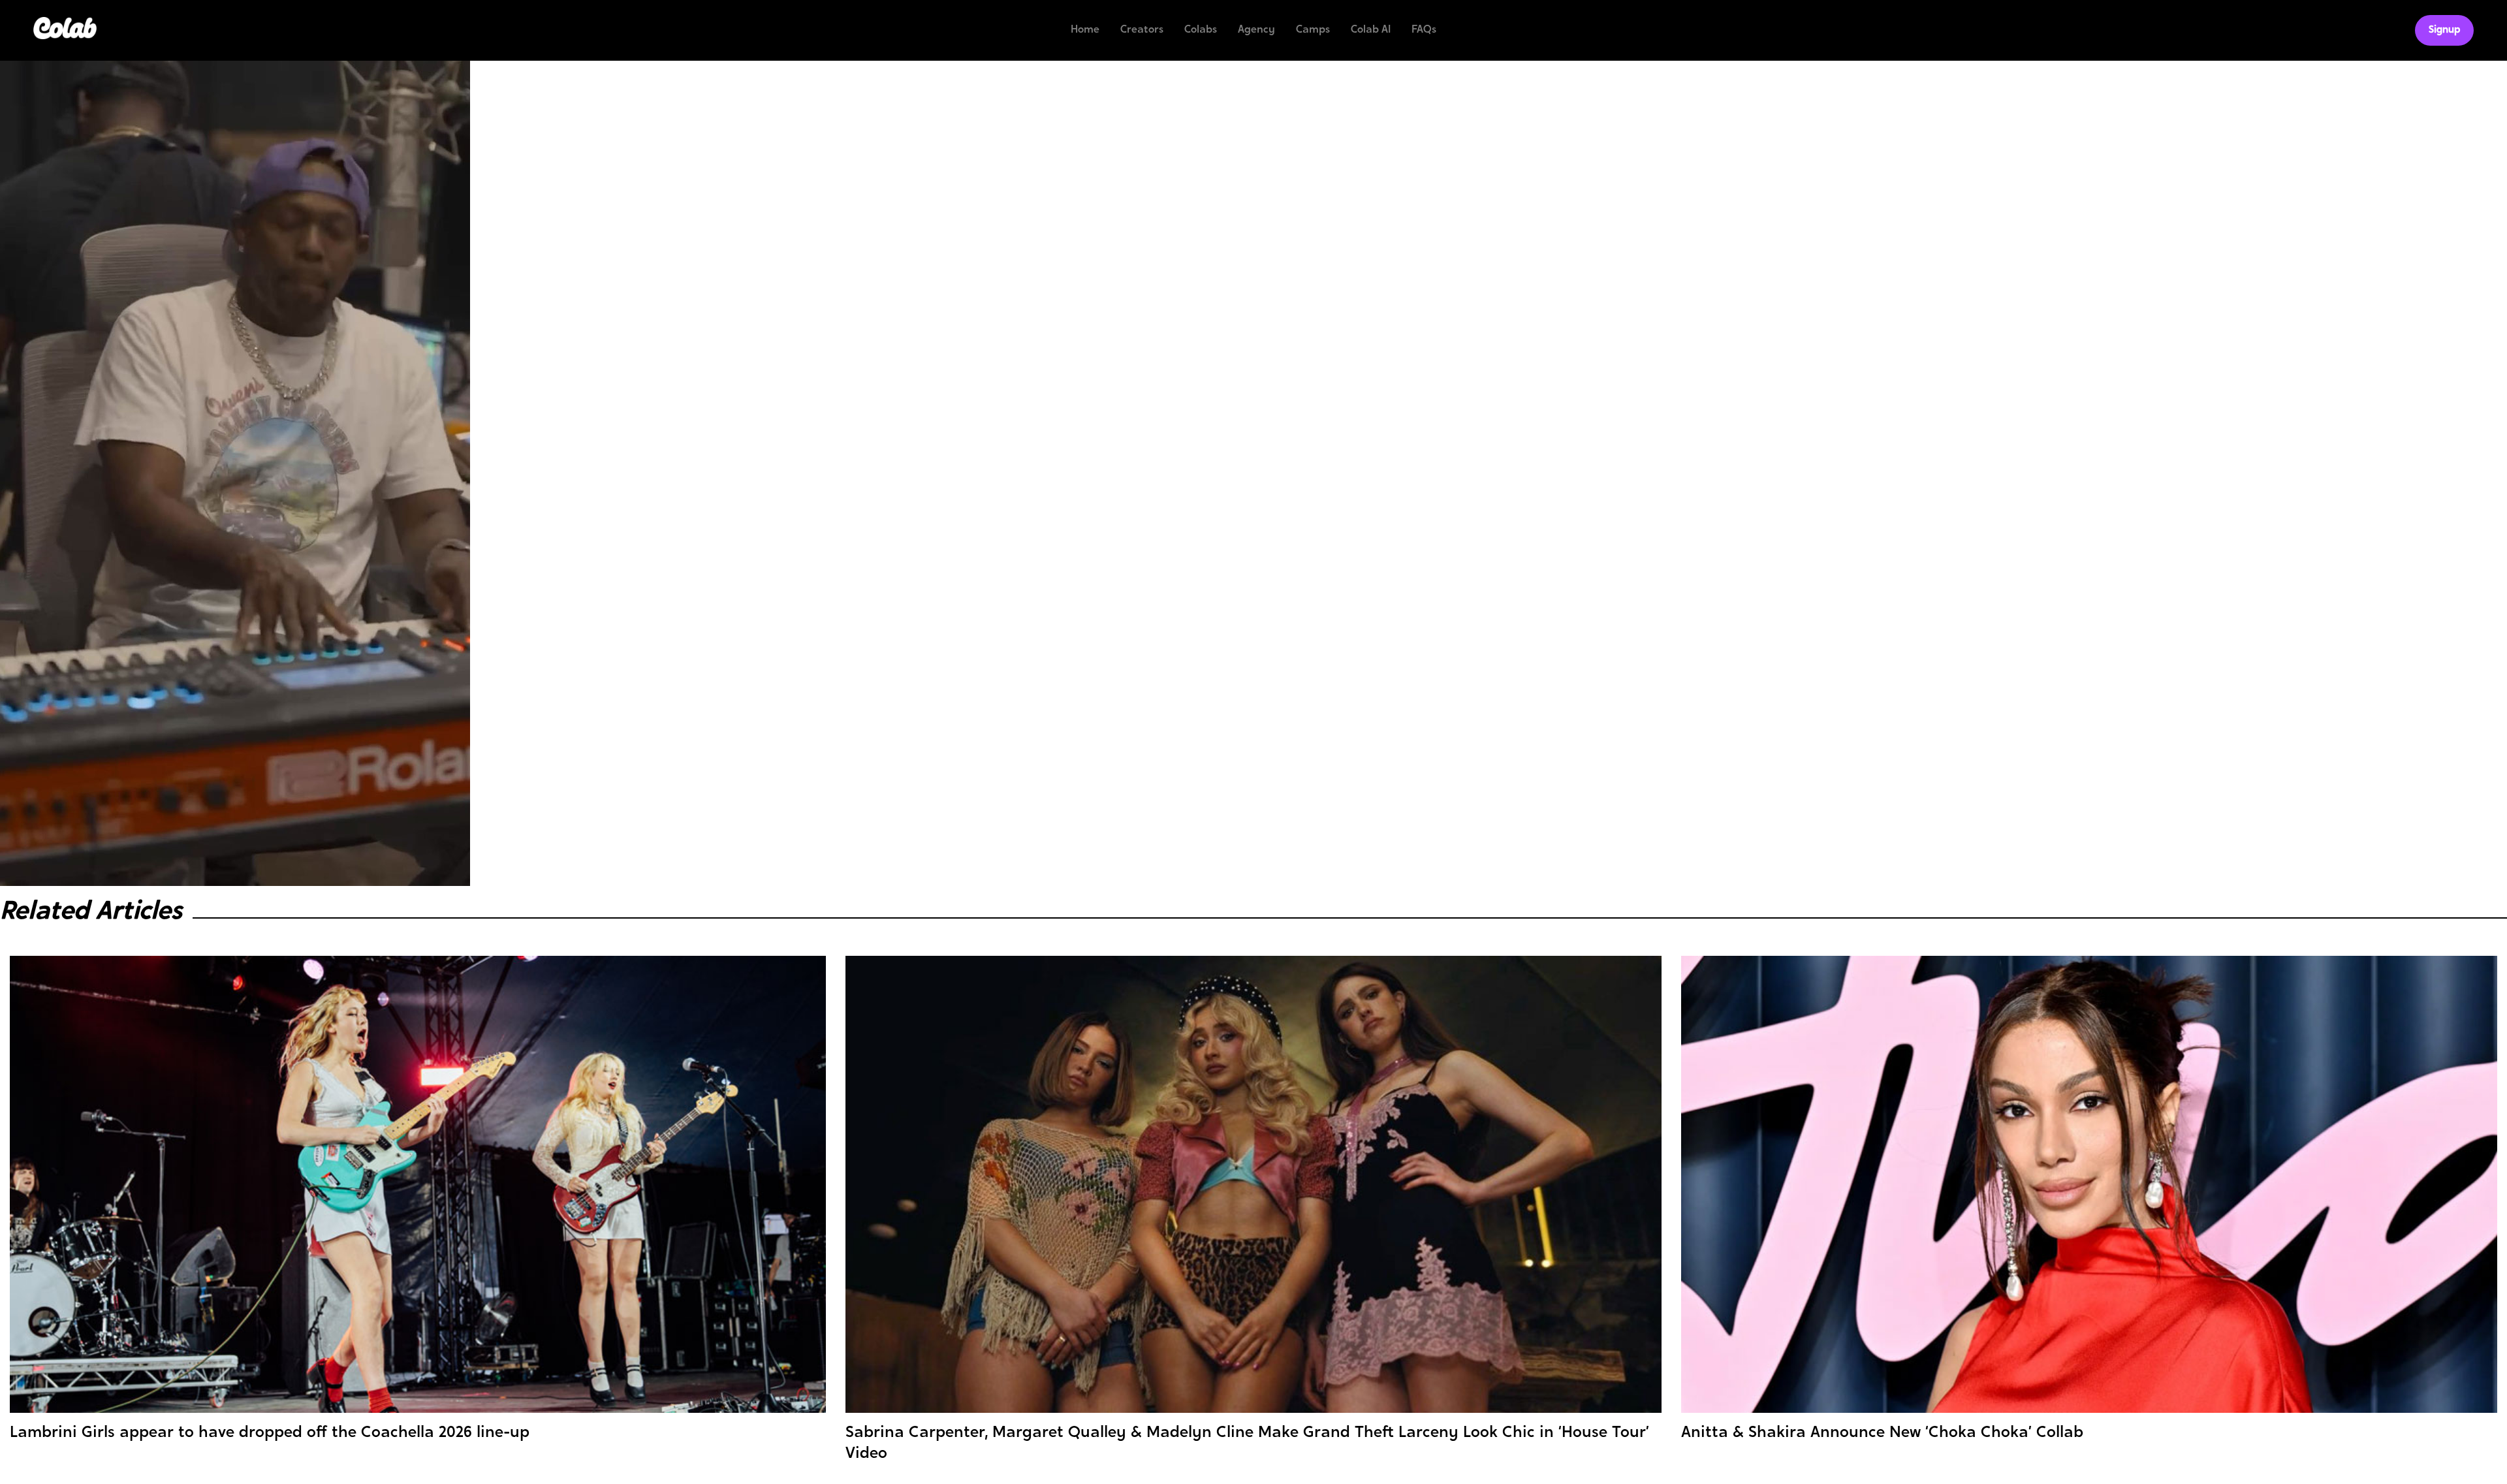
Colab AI (1371, 30)
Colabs (1201, 30)
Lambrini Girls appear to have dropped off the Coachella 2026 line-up (270, 1433)
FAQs (1424, 30)
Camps (1313, 30)
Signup (2444, 30)
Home (1085, 30)
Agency (1256, 30)
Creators (1142, 30)
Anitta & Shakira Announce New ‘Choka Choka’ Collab (1882, 1433)
